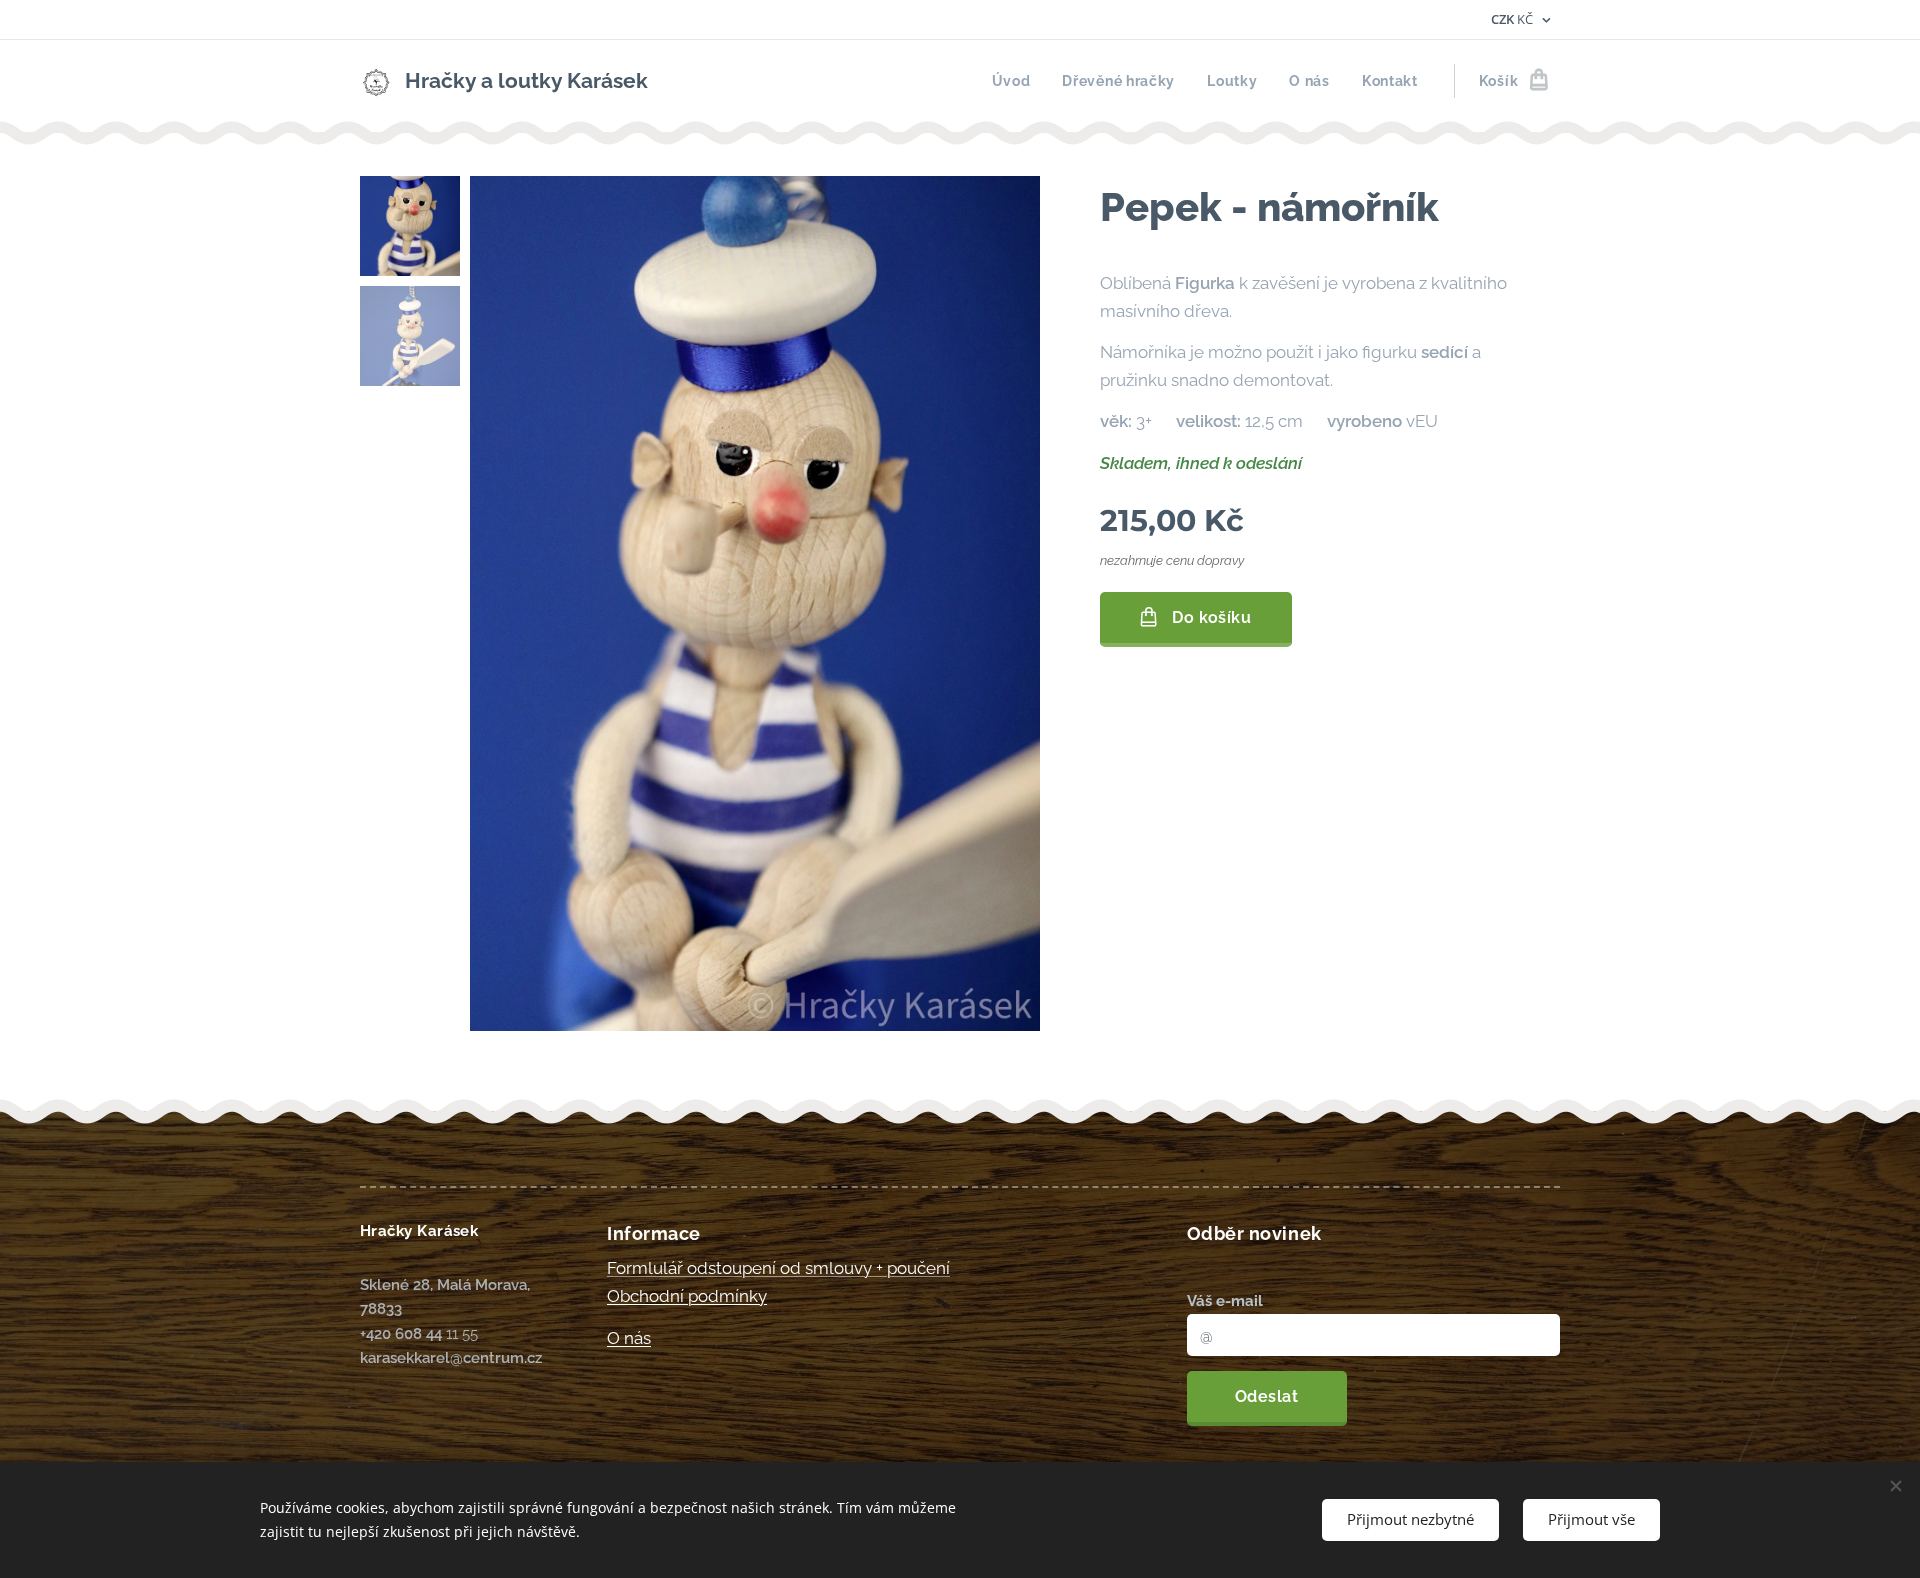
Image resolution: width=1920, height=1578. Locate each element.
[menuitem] (1017, 81)
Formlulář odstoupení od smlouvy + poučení (778, 1268)
